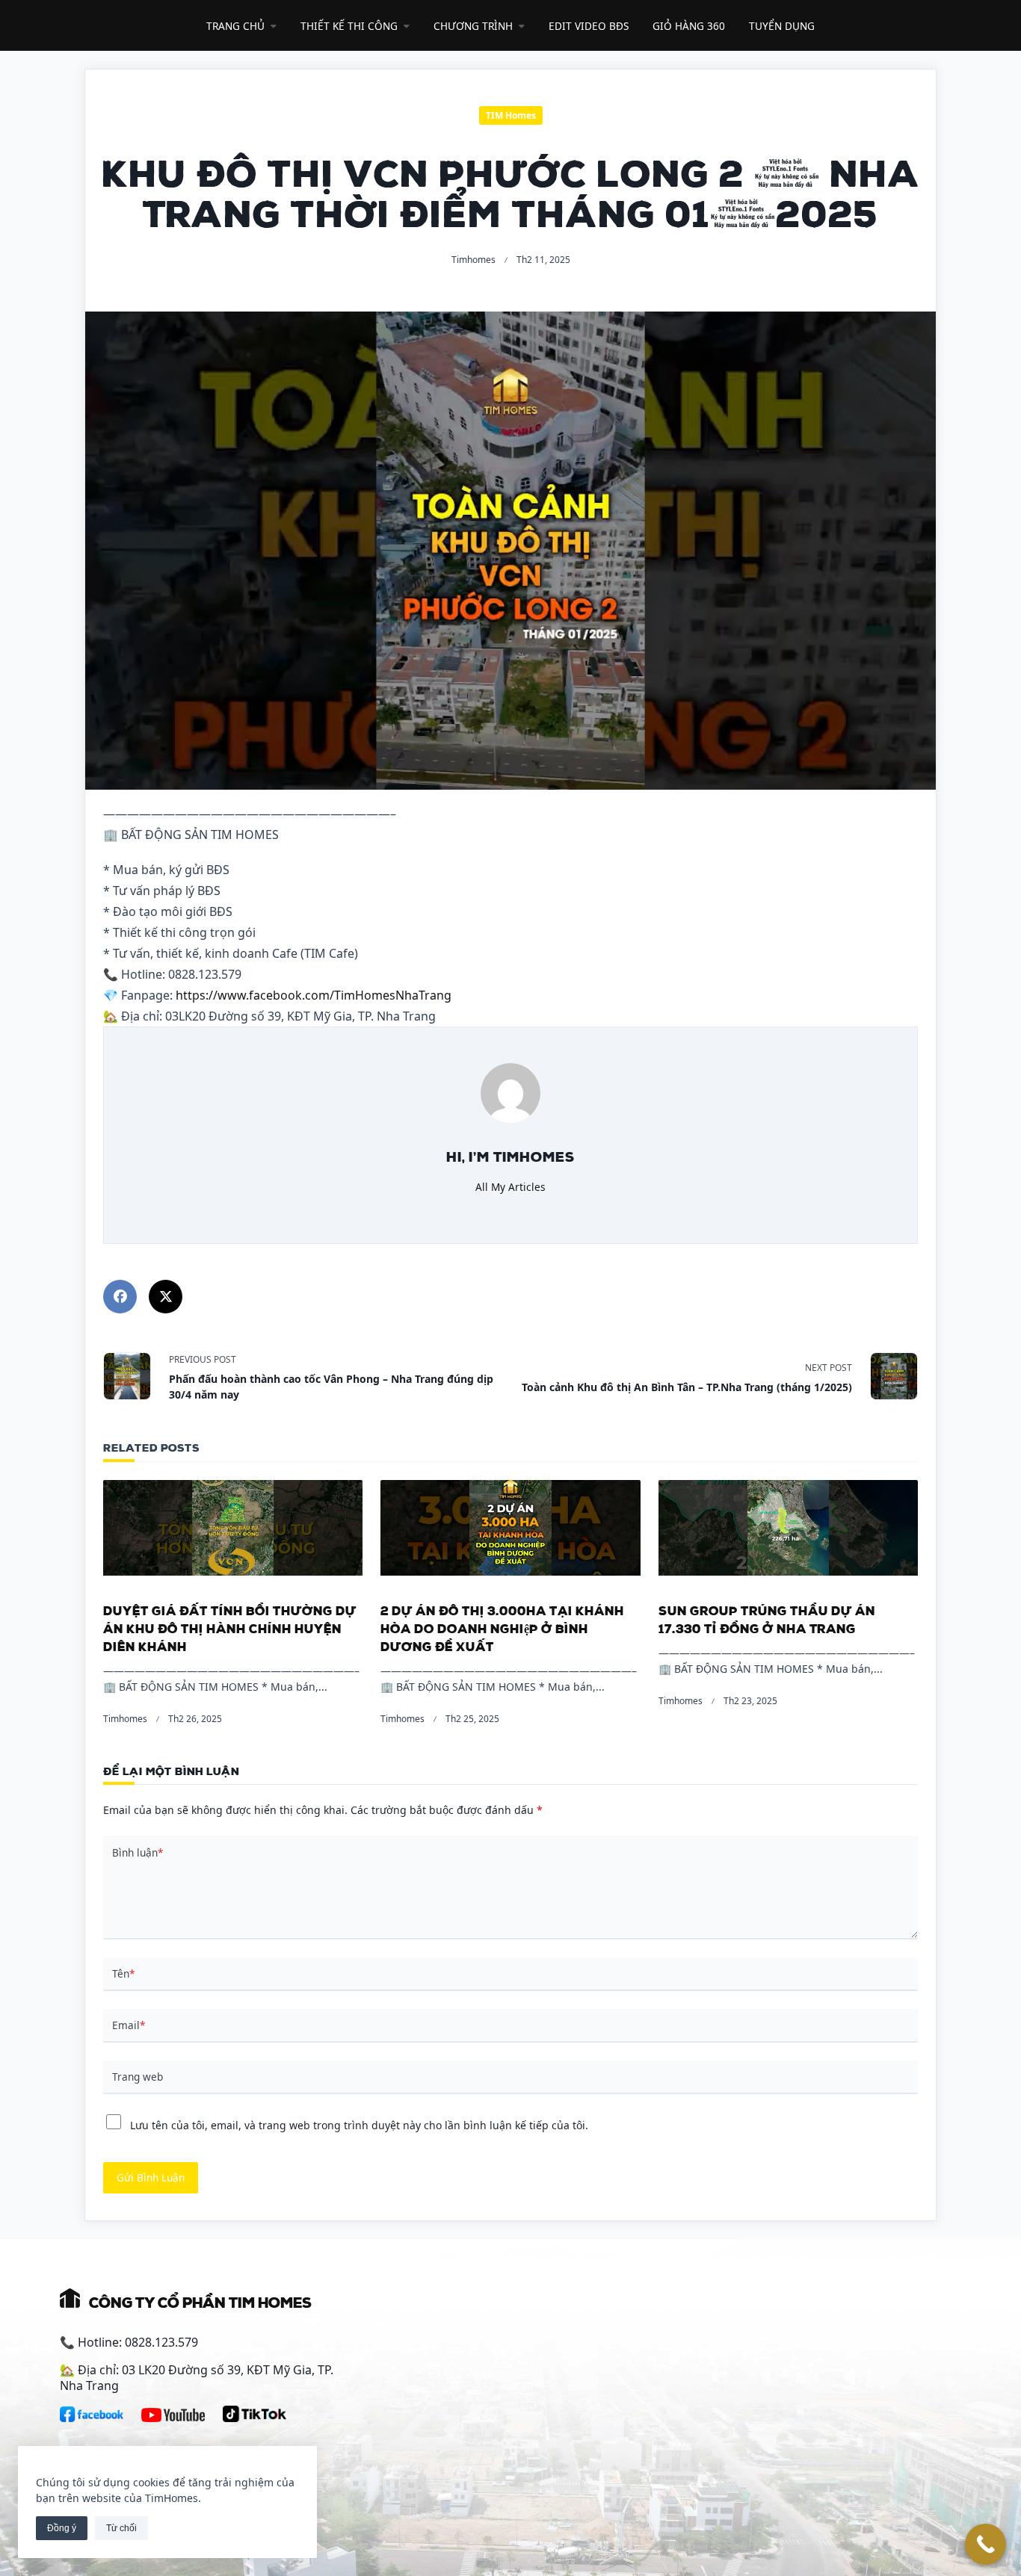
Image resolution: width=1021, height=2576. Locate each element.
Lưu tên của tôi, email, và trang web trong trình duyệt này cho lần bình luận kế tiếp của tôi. (359, 2125)
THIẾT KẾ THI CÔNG (349, 26)
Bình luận (138, 1852)
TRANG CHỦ (235, 26)
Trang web (138, 2077)
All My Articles (510, 1187)
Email (129, 2025)
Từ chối (121, 2528)
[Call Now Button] (985, 2544)
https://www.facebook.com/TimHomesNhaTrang (314, 995)
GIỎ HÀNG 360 (689, 26)
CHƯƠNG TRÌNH (473, 26)
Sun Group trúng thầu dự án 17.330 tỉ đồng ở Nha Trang (767, 1618)
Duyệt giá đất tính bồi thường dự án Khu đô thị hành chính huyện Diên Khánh (230, 1627)
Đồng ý (62, 2528)
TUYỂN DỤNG (782, 26)
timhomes (474, 260)
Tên (123, 1973)
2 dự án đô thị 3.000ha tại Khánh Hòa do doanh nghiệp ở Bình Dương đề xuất (502, 1627)
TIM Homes (511, 115)
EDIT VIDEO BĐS (589, 26)
